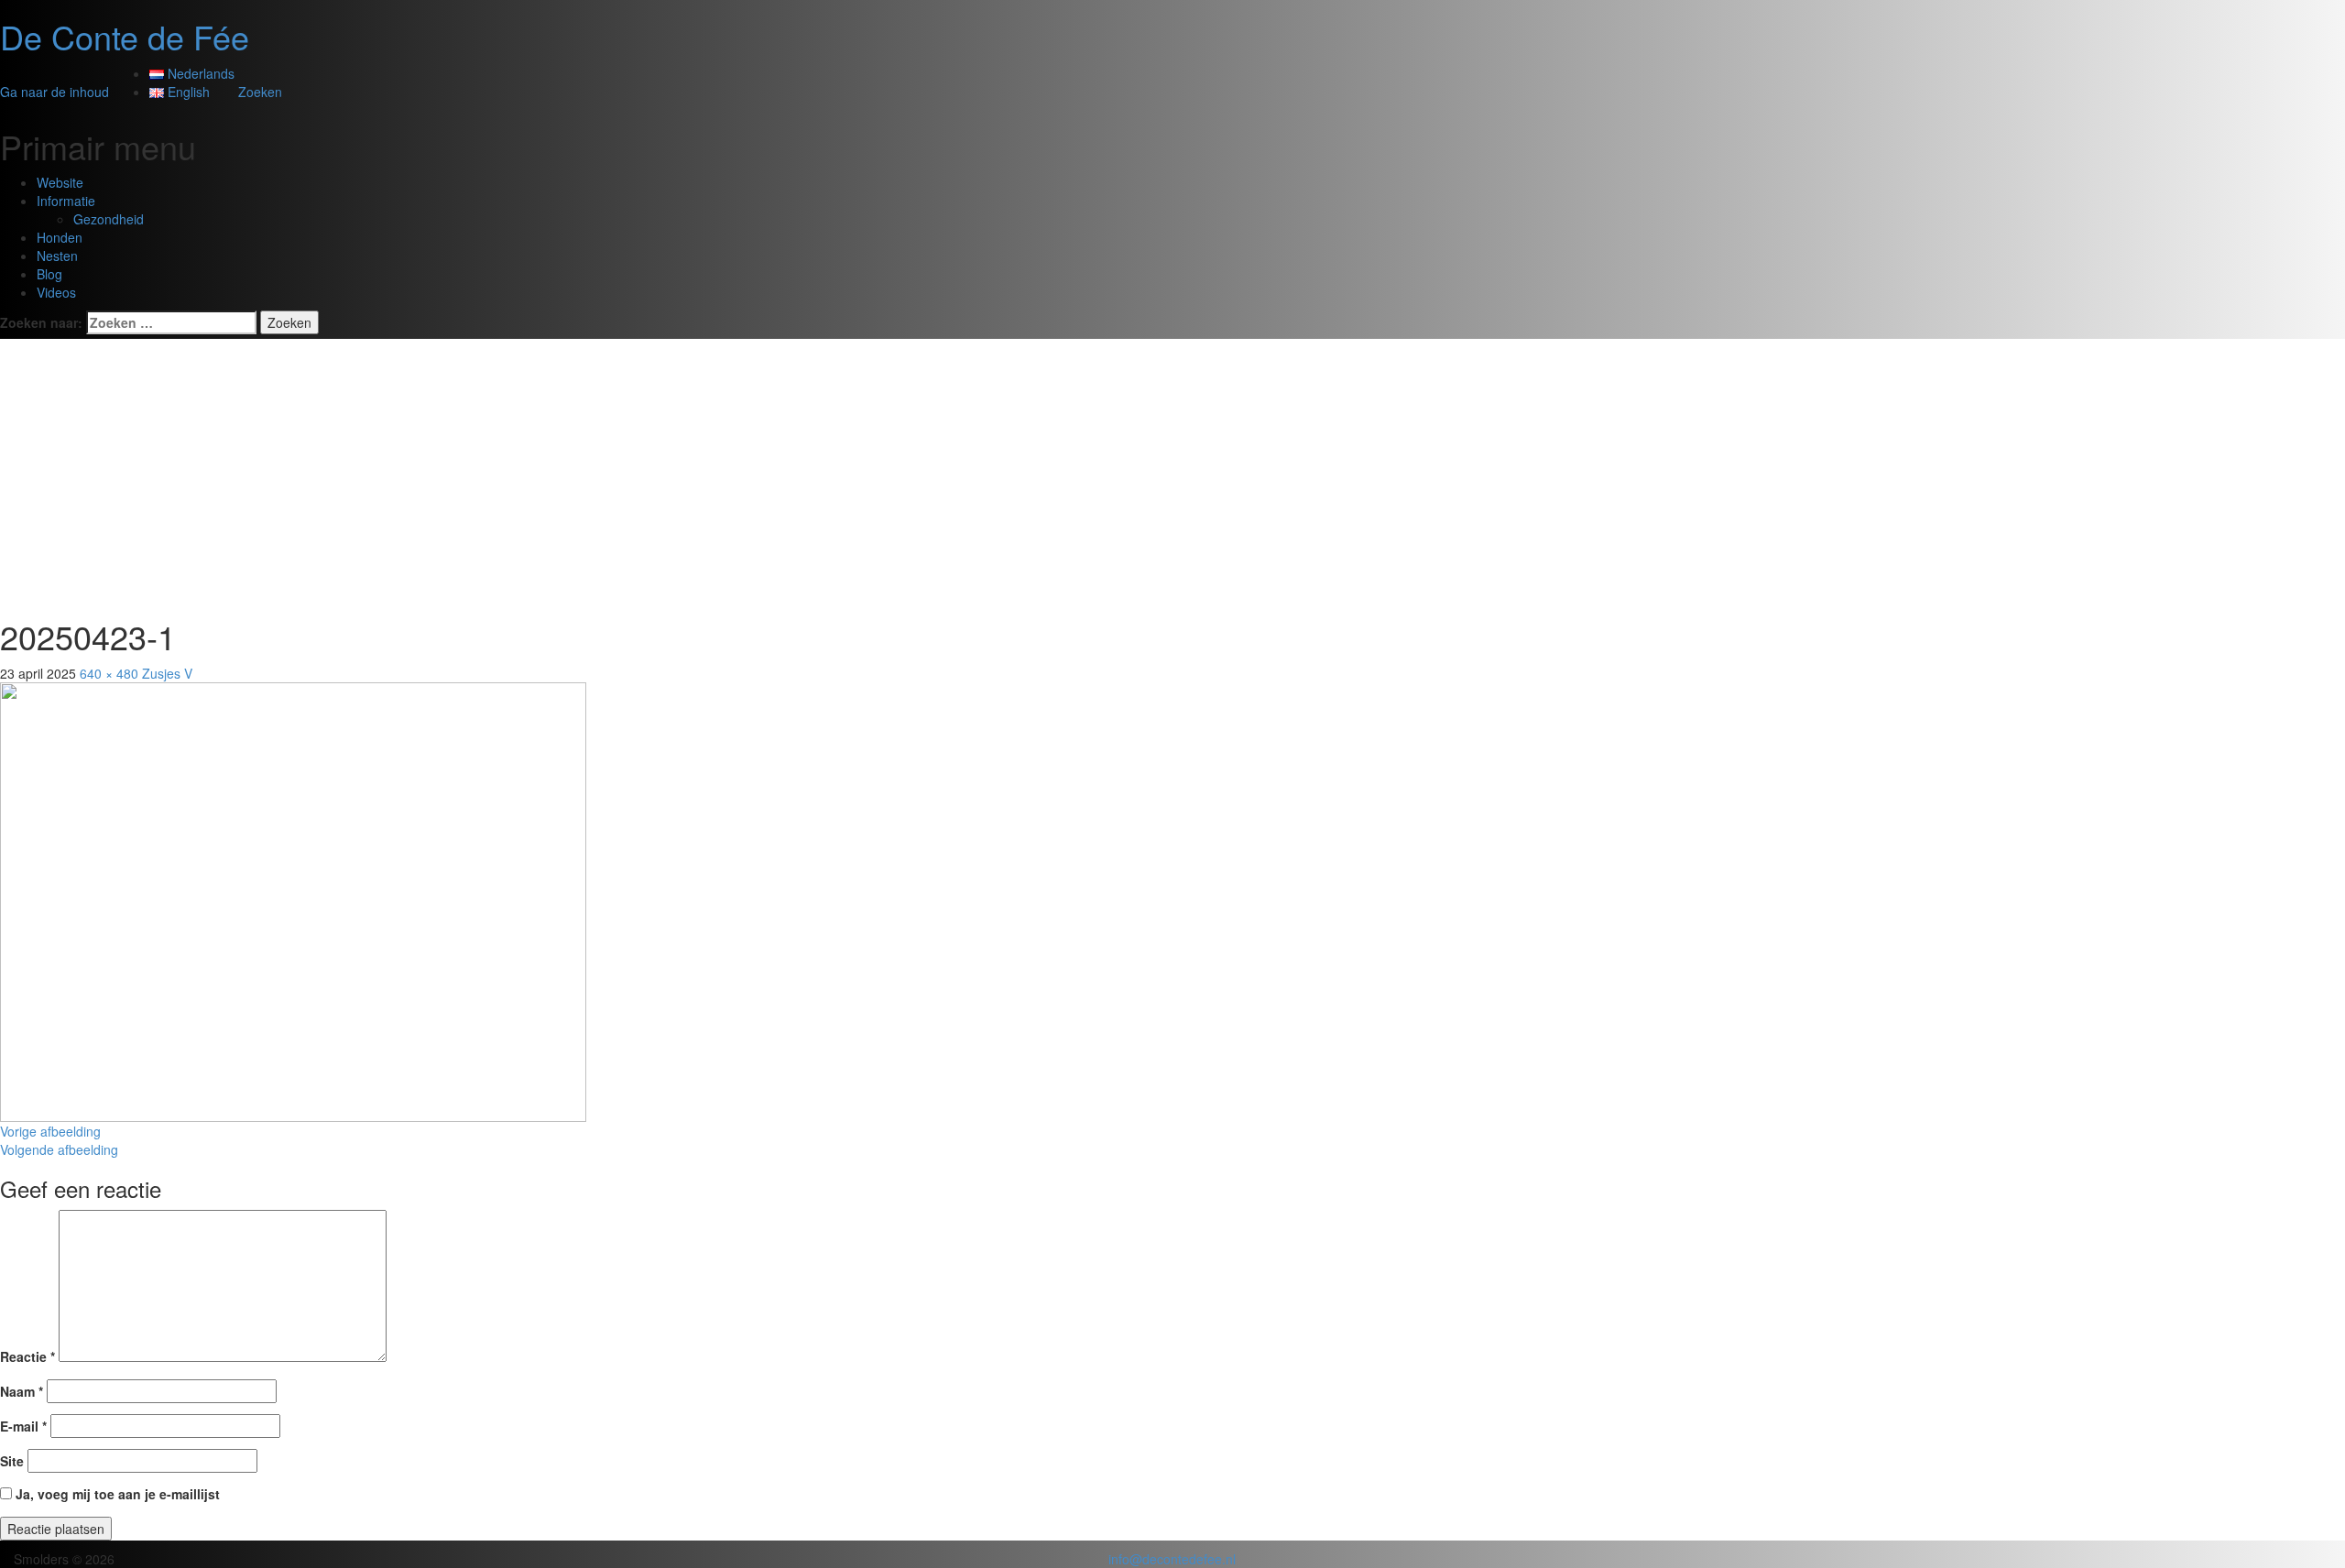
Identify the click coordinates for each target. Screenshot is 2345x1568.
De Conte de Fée (125, 36)
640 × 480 (109, 673)
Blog (49, 274)
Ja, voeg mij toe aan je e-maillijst (116, 1494)
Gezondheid (109, 219)
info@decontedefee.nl (1172, 1559)
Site (12, 1461)
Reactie (27, 1356)
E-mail (23, 1426)
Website (60, 182)
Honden (60, 237)
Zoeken (260, 92)
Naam (22, 1391)
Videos (56, 292)
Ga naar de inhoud (55, 92)
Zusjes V (167, 673)
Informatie (66, 201)
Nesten (57, 256)
